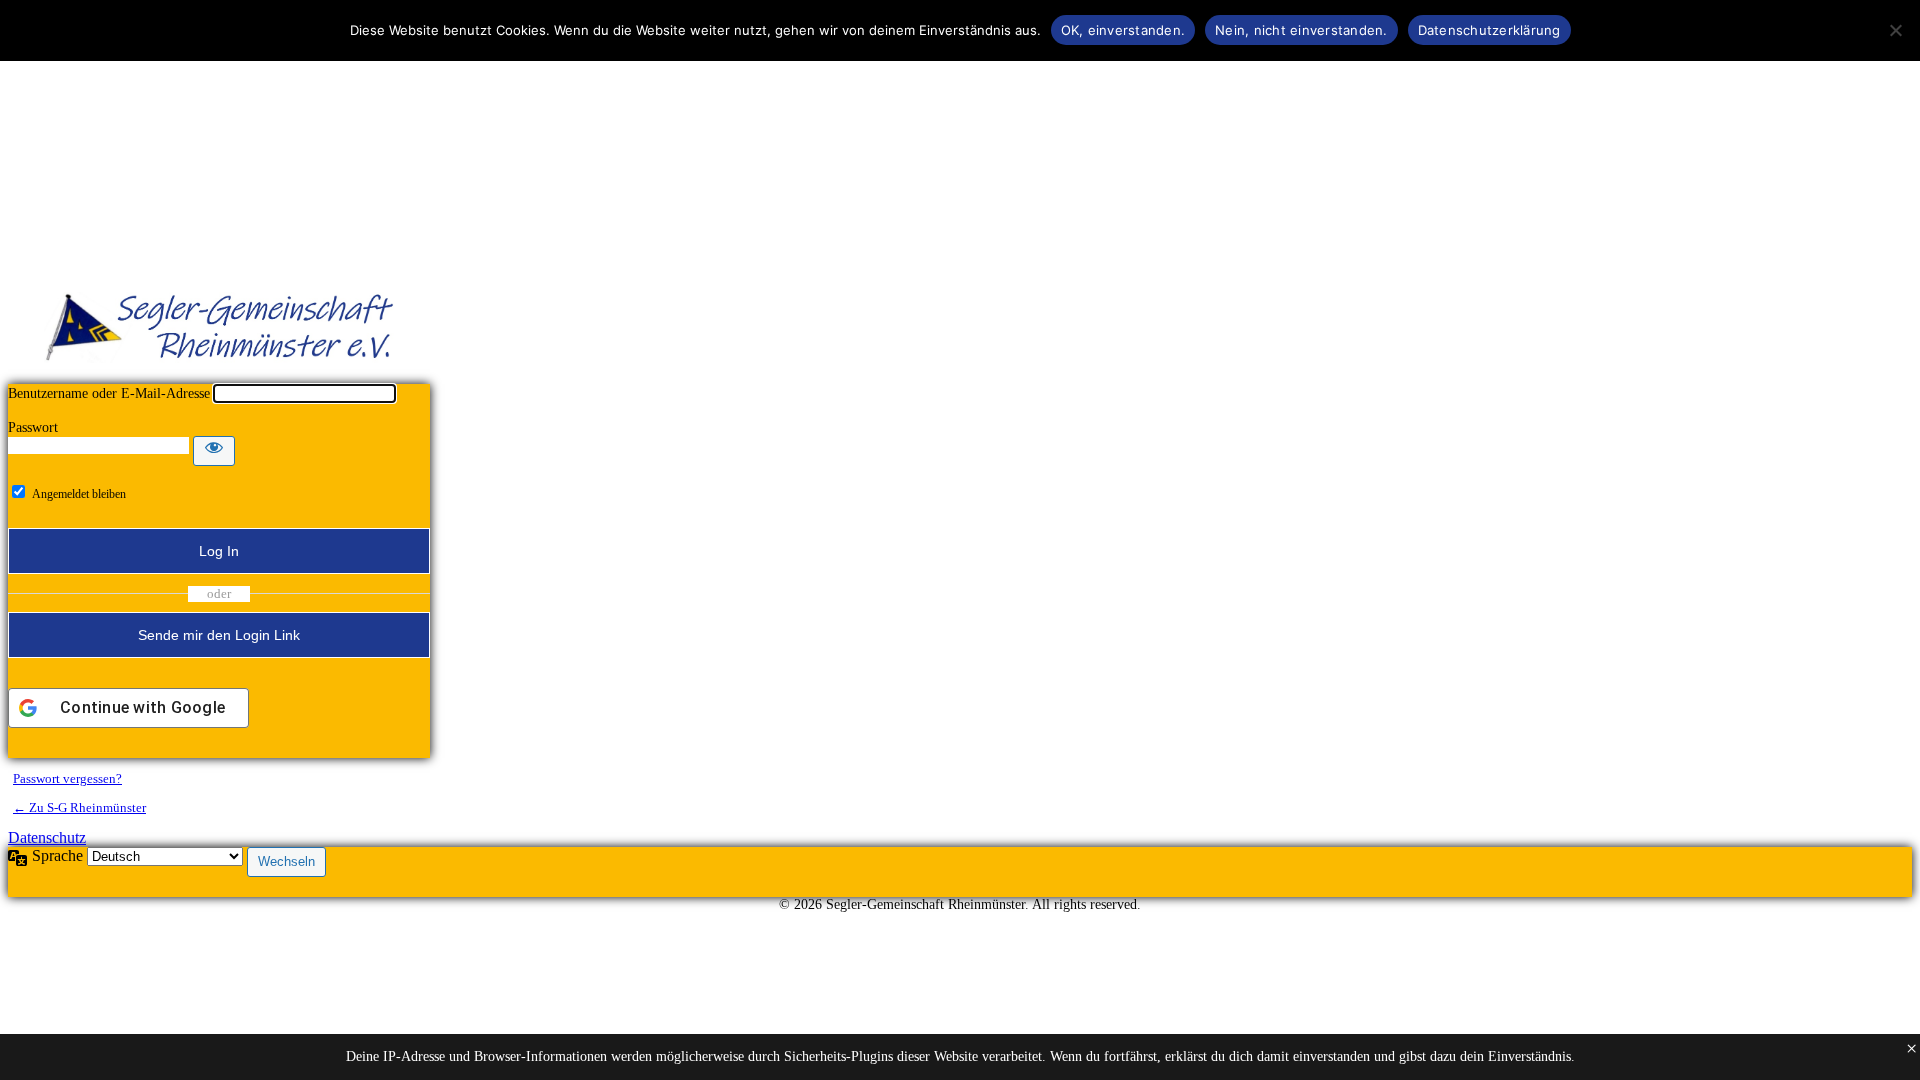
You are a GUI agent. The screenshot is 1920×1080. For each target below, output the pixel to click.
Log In (219, 551)
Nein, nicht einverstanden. (1301, 30)
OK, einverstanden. (1123, 30)
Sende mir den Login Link (219, 635)
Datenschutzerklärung (1489, 30)
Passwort (33, 427)
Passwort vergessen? (67, 778)
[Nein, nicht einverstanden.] (1895, 30)
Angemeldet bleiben (79, 494)
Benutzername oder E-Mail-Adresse (109, 393)
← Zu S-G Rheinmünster (79, 807)
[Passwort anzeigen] (214, 451)
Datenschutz (47, 837)
